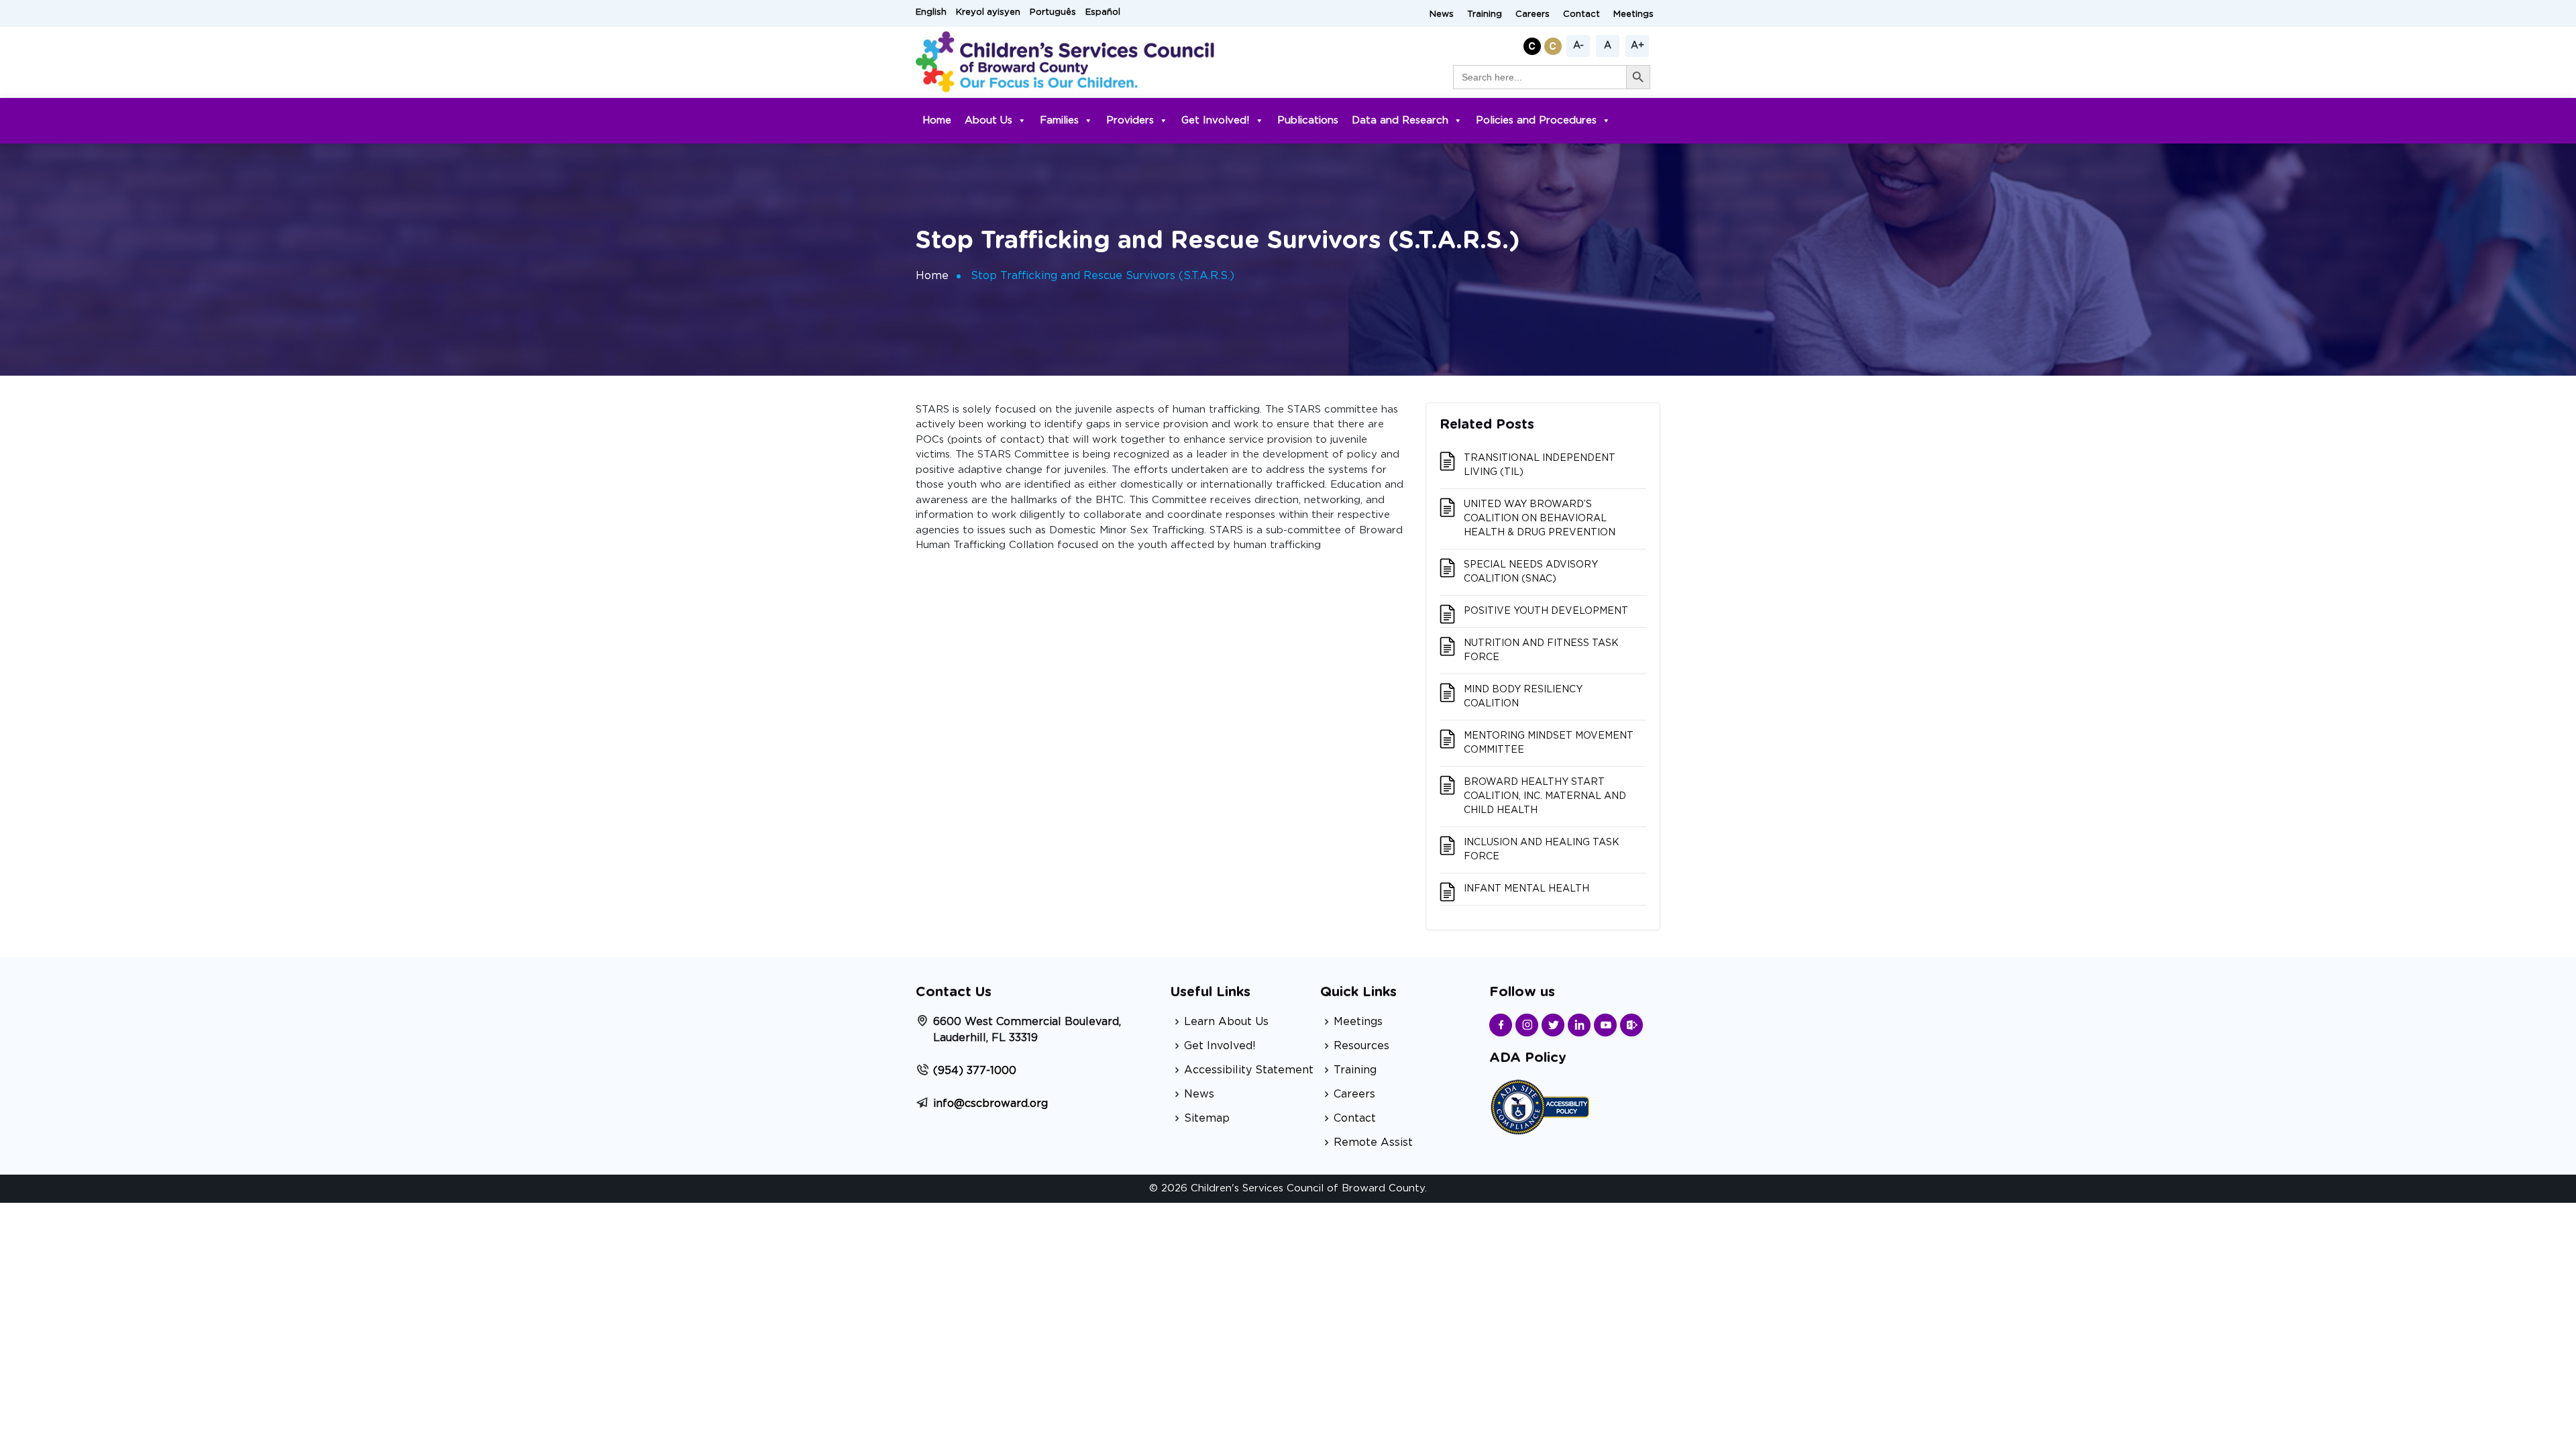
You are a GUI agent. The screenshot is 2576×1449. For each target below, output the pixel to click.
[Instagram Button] (1527, 1025)
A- (1578, 46)
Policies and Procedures (1536, 120)
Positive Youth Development (1546, 611)
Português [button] (1053, 12)
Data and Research (1400, 120)
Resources (1361, 1046)
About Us (988, 120)
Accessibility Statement (1249, 1070)
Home (937, 120)
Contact (1581, 14)
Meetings (1633, 14)
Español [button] (1103, 12)
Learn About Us (1226, 1022)
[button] (1534, 44)
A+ (1638, 46)
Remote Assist (1373, 1142)
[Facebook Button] (1501, 1025)
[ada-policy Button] (1540, 1105)
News (1442, 14)
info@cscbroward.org (990, 1104)
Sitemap (1207, 1118)
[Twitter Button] (1553, 1025)
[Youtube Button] (1605, 1025)
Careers (1533, 14)
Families (1059, 120)
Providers (1130, 120)
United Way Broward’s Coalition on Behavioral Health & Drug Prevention (1540, 519)
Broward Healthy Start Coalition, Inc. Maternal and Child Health (1545, 796)
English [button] (931, 12)
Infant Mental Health (1526, 889)
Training (1485, 14)
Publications (1308, 120)
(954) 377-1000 (975, 1071)
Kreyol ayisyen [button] (988, 12)
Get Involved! (1216, 120)
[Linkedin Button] (1579, 1025)
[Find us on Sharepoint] (1631, 1025)
